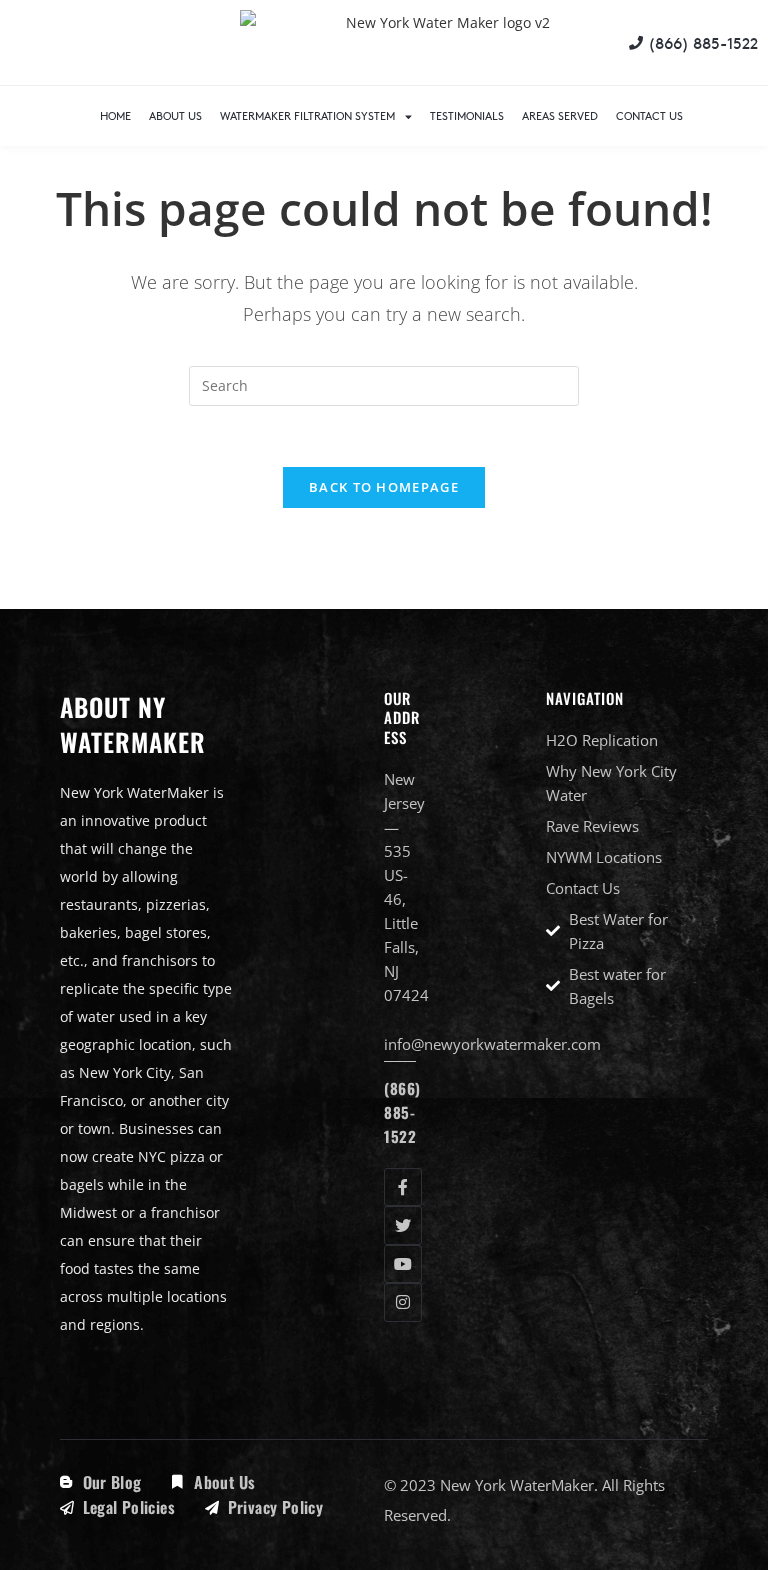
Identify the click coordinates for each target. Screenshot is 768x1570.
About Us (175, 115)
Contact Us (649, 115)
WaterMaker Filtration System (307, 115)
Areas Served (560, 115)
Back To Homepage (384, 487)
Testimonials (467, 115)
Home (115, 115)
